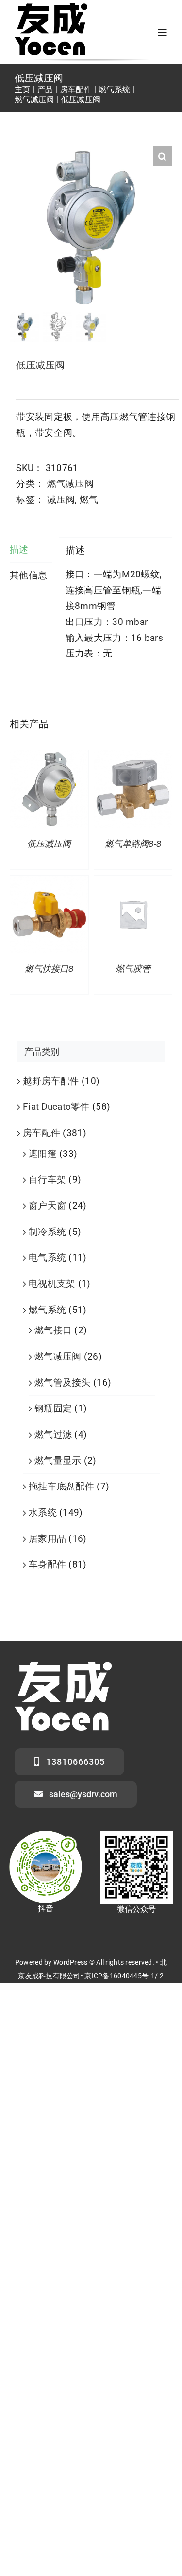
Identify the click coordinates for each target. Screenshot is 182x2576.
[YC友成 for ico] (51, 8)
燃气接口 (53, 1330)
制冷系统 (47, 1232)
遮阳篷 (43, 1154)
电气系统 (47, 1257)
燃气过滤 (53, 1434)
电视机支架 (52, 1284)
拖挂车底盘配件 (61, 1486)
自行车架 (47, 1179)
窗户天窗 (47, 1206)
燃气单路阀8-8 (133, 844)
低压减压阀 (49, 844)
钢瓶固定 (53, 1408)
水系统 (43, 1512)
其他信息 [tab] (28, 575)
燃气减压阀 (70, 484)
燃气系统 (47, 1310)
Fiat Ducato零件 (56, 1107)
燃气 (89, 500)
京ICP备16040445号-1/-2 (124, 1976)
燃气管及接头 (63, 1383)
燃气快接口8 (49, 969)
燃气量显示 (58, 1461)
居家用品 (47, 1539)
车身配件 (47, 1564)
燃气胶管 (133, 969)
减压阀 (61, 500)
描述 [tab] (19, 550)
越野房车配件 (51, 1081)
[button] (163, 156)
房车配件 (41, 1133)
